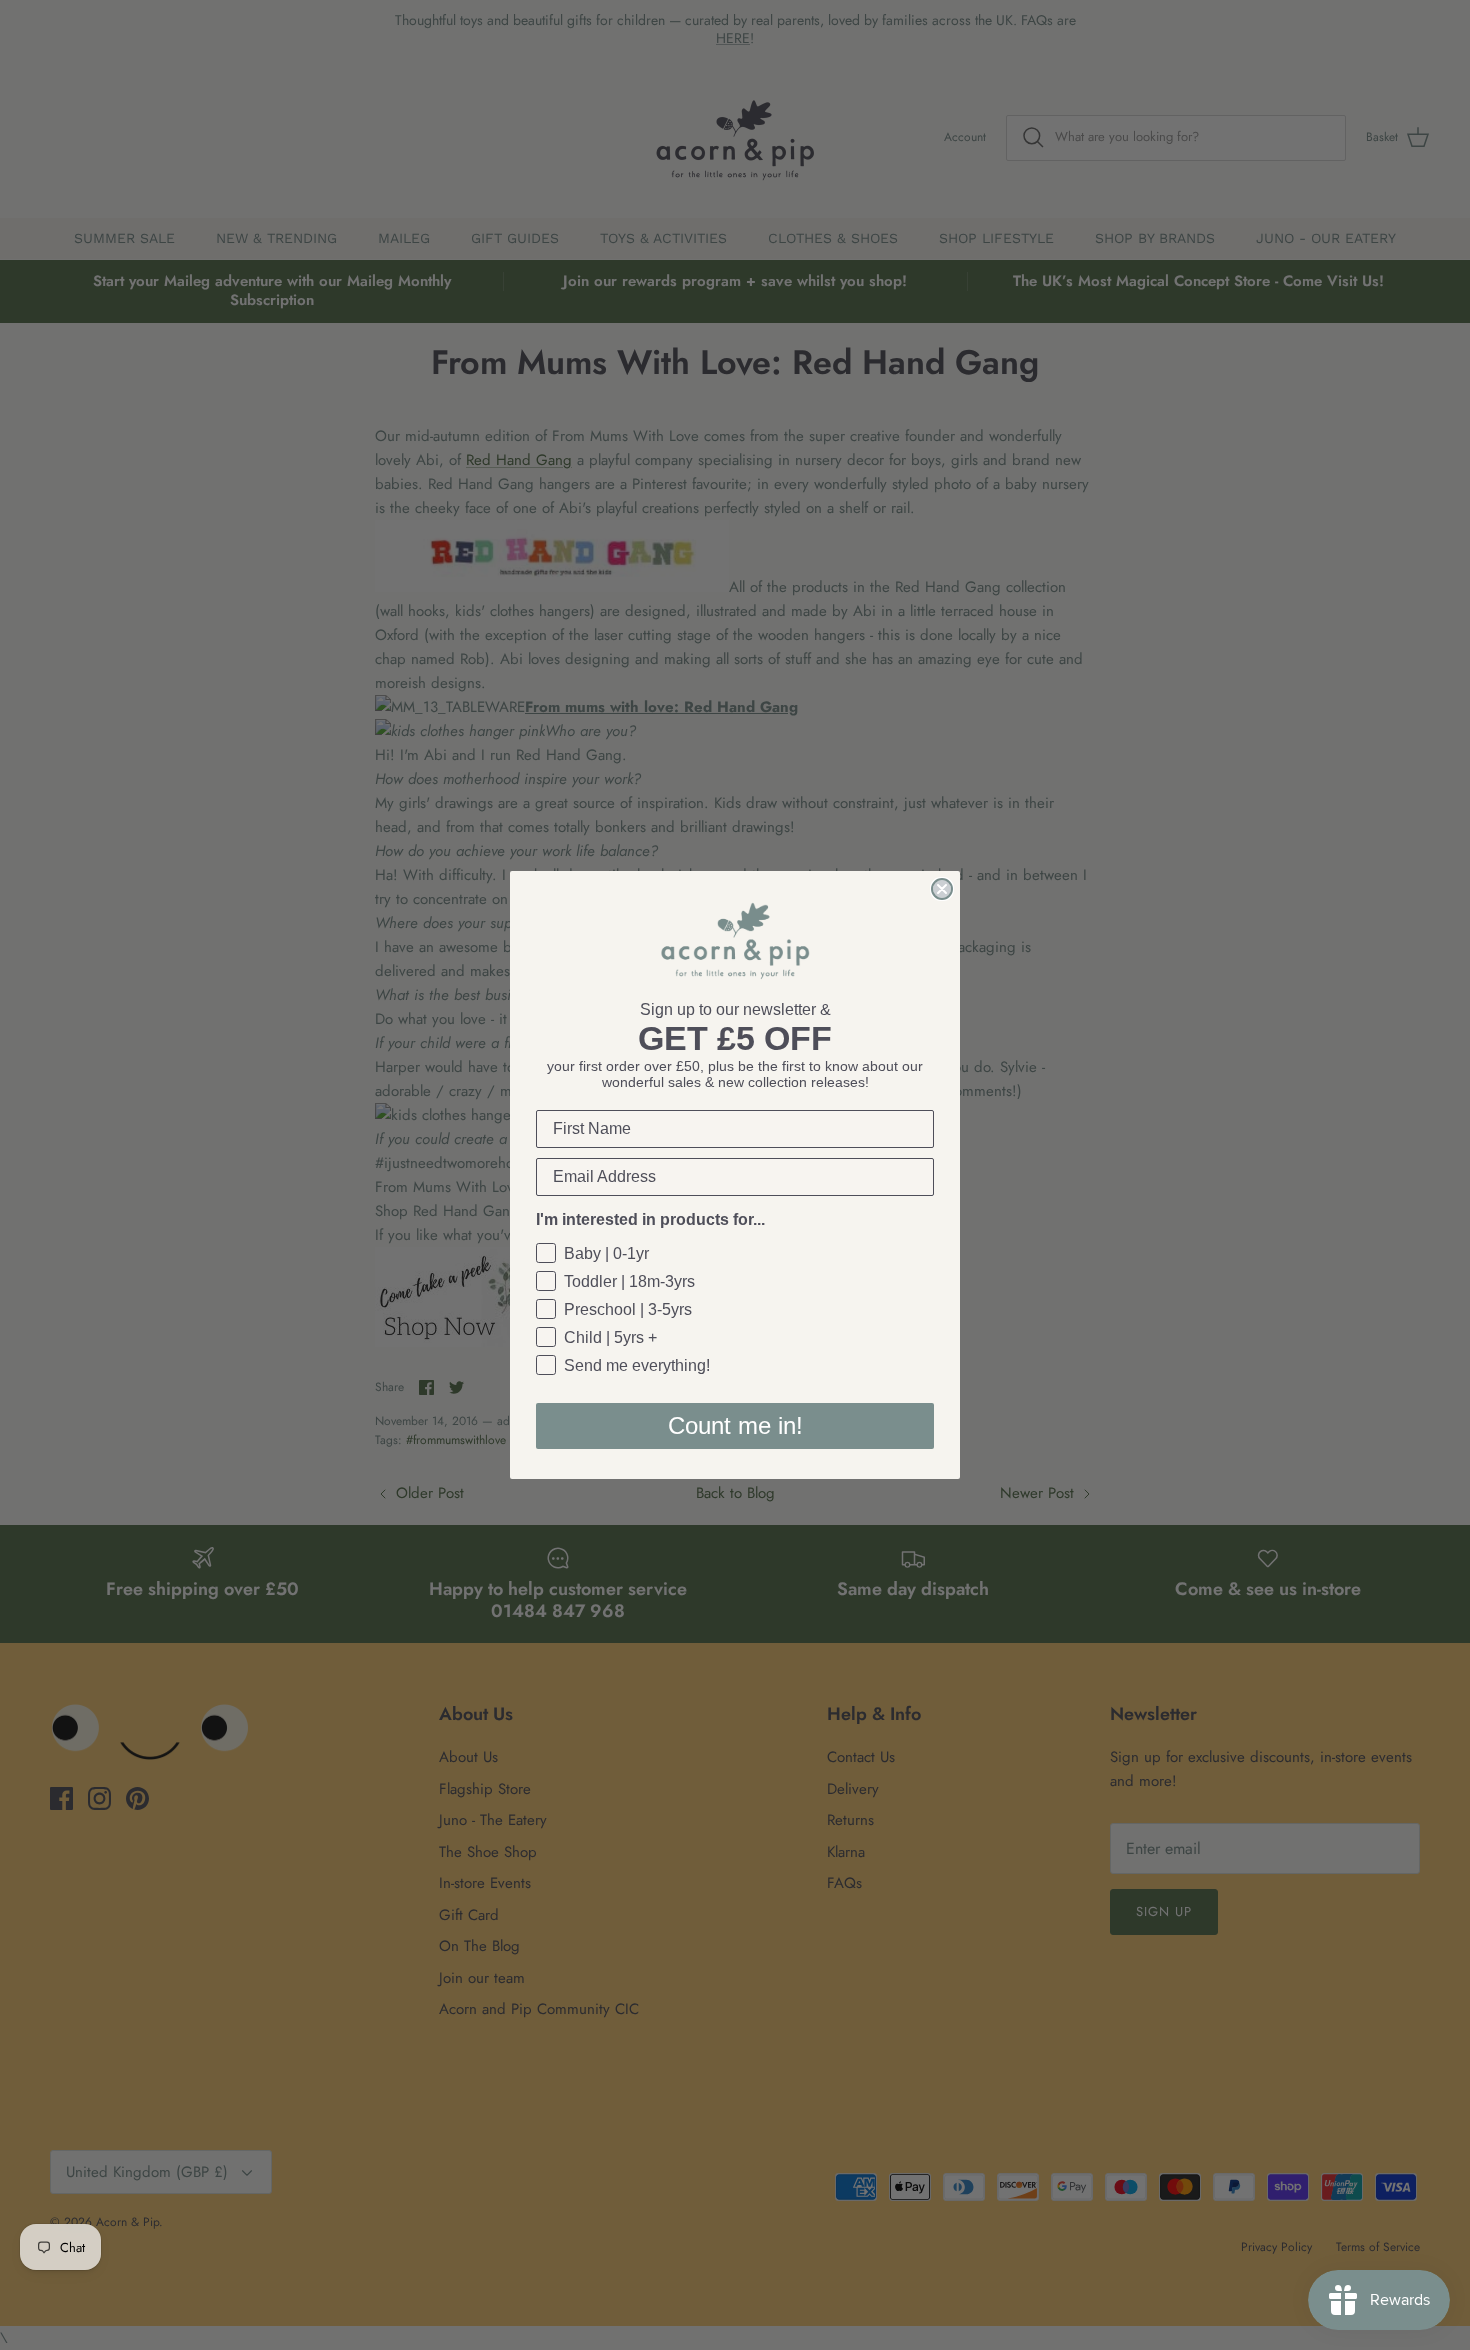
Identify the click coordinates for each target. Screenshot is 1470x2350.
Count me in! (735, 1425)
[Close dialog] (942, 889)
